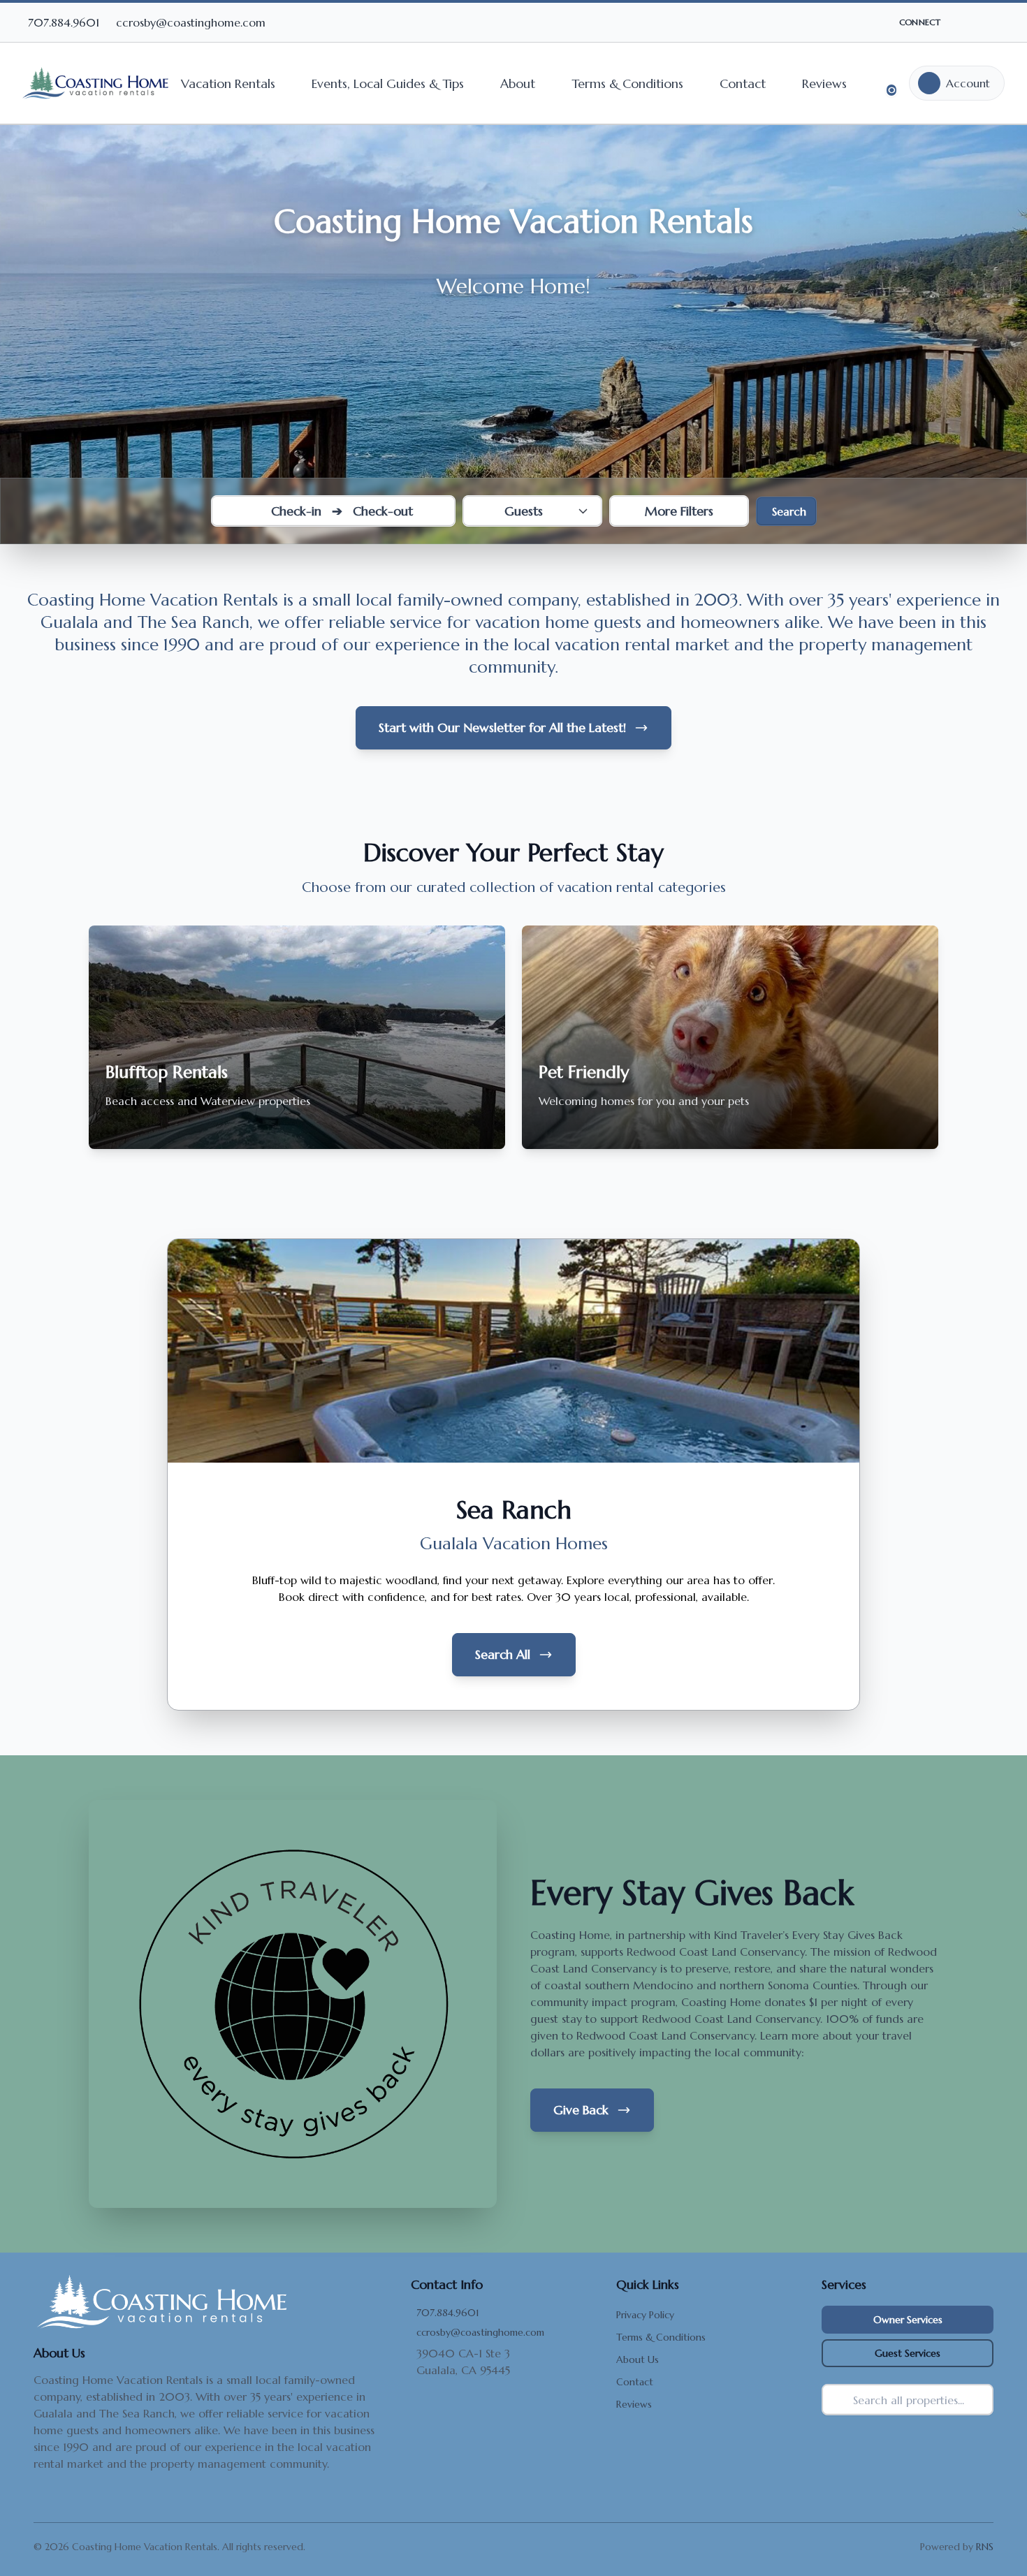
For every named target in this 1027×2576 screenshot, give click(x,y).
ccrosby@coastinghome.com (480, 2332)
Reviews (824, 83)
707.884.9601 (448, 2313)
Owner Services (908, 2320)
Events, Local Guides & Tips (388, 83)
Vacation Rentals (228, 83)
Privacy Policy (645, 2315)
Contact (743, 83)
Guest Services (908, 2353)
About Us (638, 2359)
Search (789, 511)
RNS (985, 2547)
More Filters (679, 511)
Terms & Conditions (627, 83)
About (518, 83)
